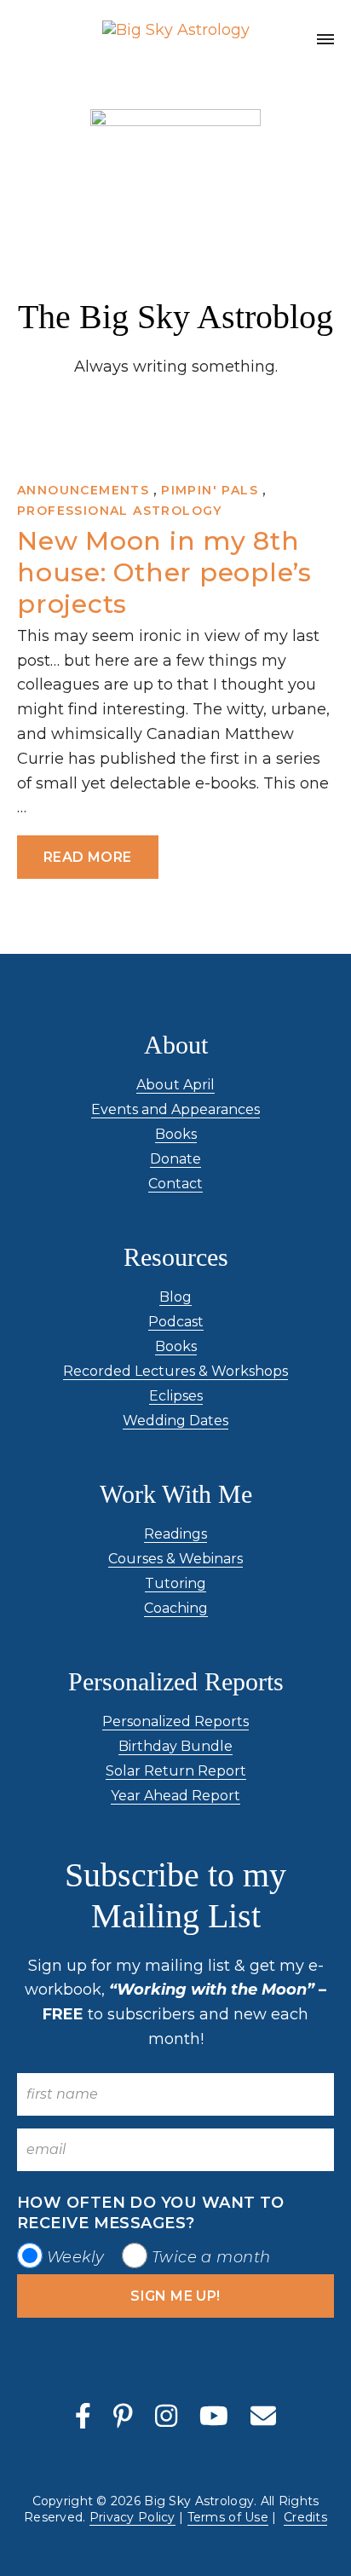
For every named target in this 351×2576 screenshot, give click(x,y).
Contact (175, 1184)
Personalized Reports (175, 1721)
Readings (175, 1534)
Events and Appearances (175, 1109)
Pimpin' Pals (210, 490)
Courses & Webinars (175, 1559)
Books (176, 1134)
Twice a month (211, 2257)
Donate (175, 1159)
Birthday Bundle (175, 1746)
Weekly (76, 2257)
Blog (175, 1297)
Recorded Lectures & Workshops (175, 1371)
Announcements (83, 490)
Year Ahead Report (175, 1796)
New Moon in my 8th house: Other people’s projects (164, 572)
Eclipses (176, 1396)
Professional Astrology (120, 511)
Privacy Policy (132, 2517)
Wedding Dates (175, 1421)
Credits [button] (305, 2517)
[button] (325, 42)
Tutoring (175, 1583)
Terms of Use (228, 2517)
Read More (88, 857)
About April (175, 1085)
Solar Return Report (176, 1771)
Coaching (176, 1608)
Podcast (176, 1322)
